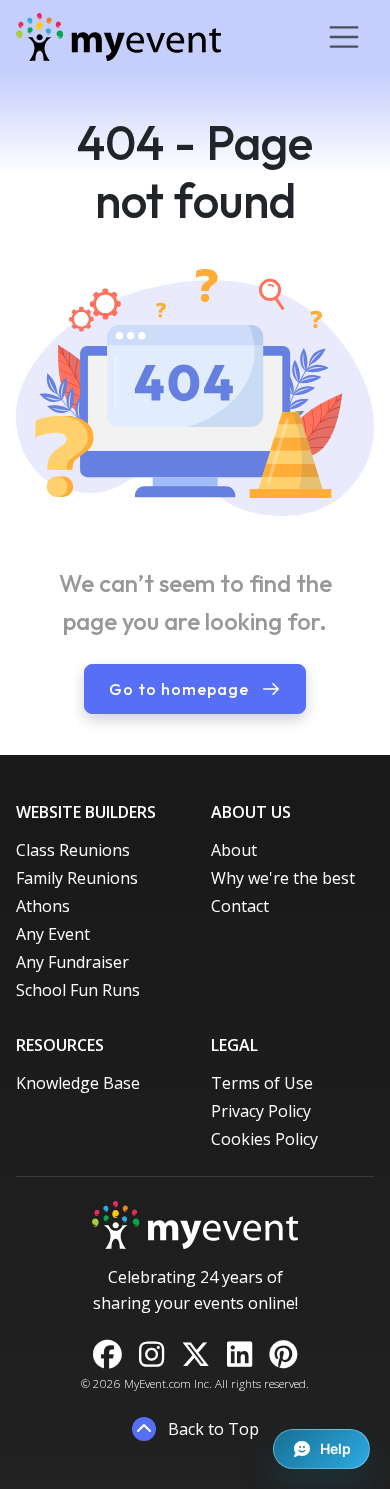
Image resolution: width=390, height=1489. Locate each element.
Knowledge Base (78, 1083)
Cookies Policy (264, 1139)
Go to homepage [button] (181, 689)
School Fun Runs (78, 990)
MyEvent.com (157, 1383)
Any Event (53, 934)
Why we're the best (283, 878)
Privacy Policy (261, 1111)
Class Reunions (73, 850)
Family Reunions (77, 878)
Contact (240, 906)
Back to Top (211, 1429)
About (234, 850)
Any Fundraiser (72, 962)
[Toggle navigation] (344, 37)
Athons (43, 906)
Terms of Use (262, 1083)
